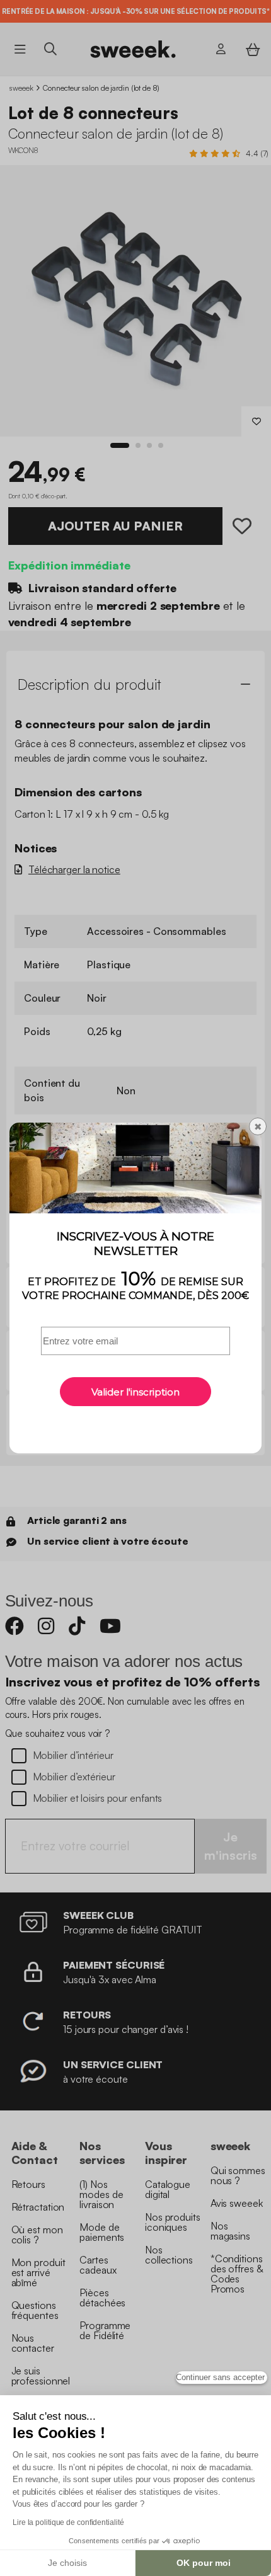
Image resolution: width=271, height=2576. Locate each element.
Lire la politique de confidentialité (68, 2522)
